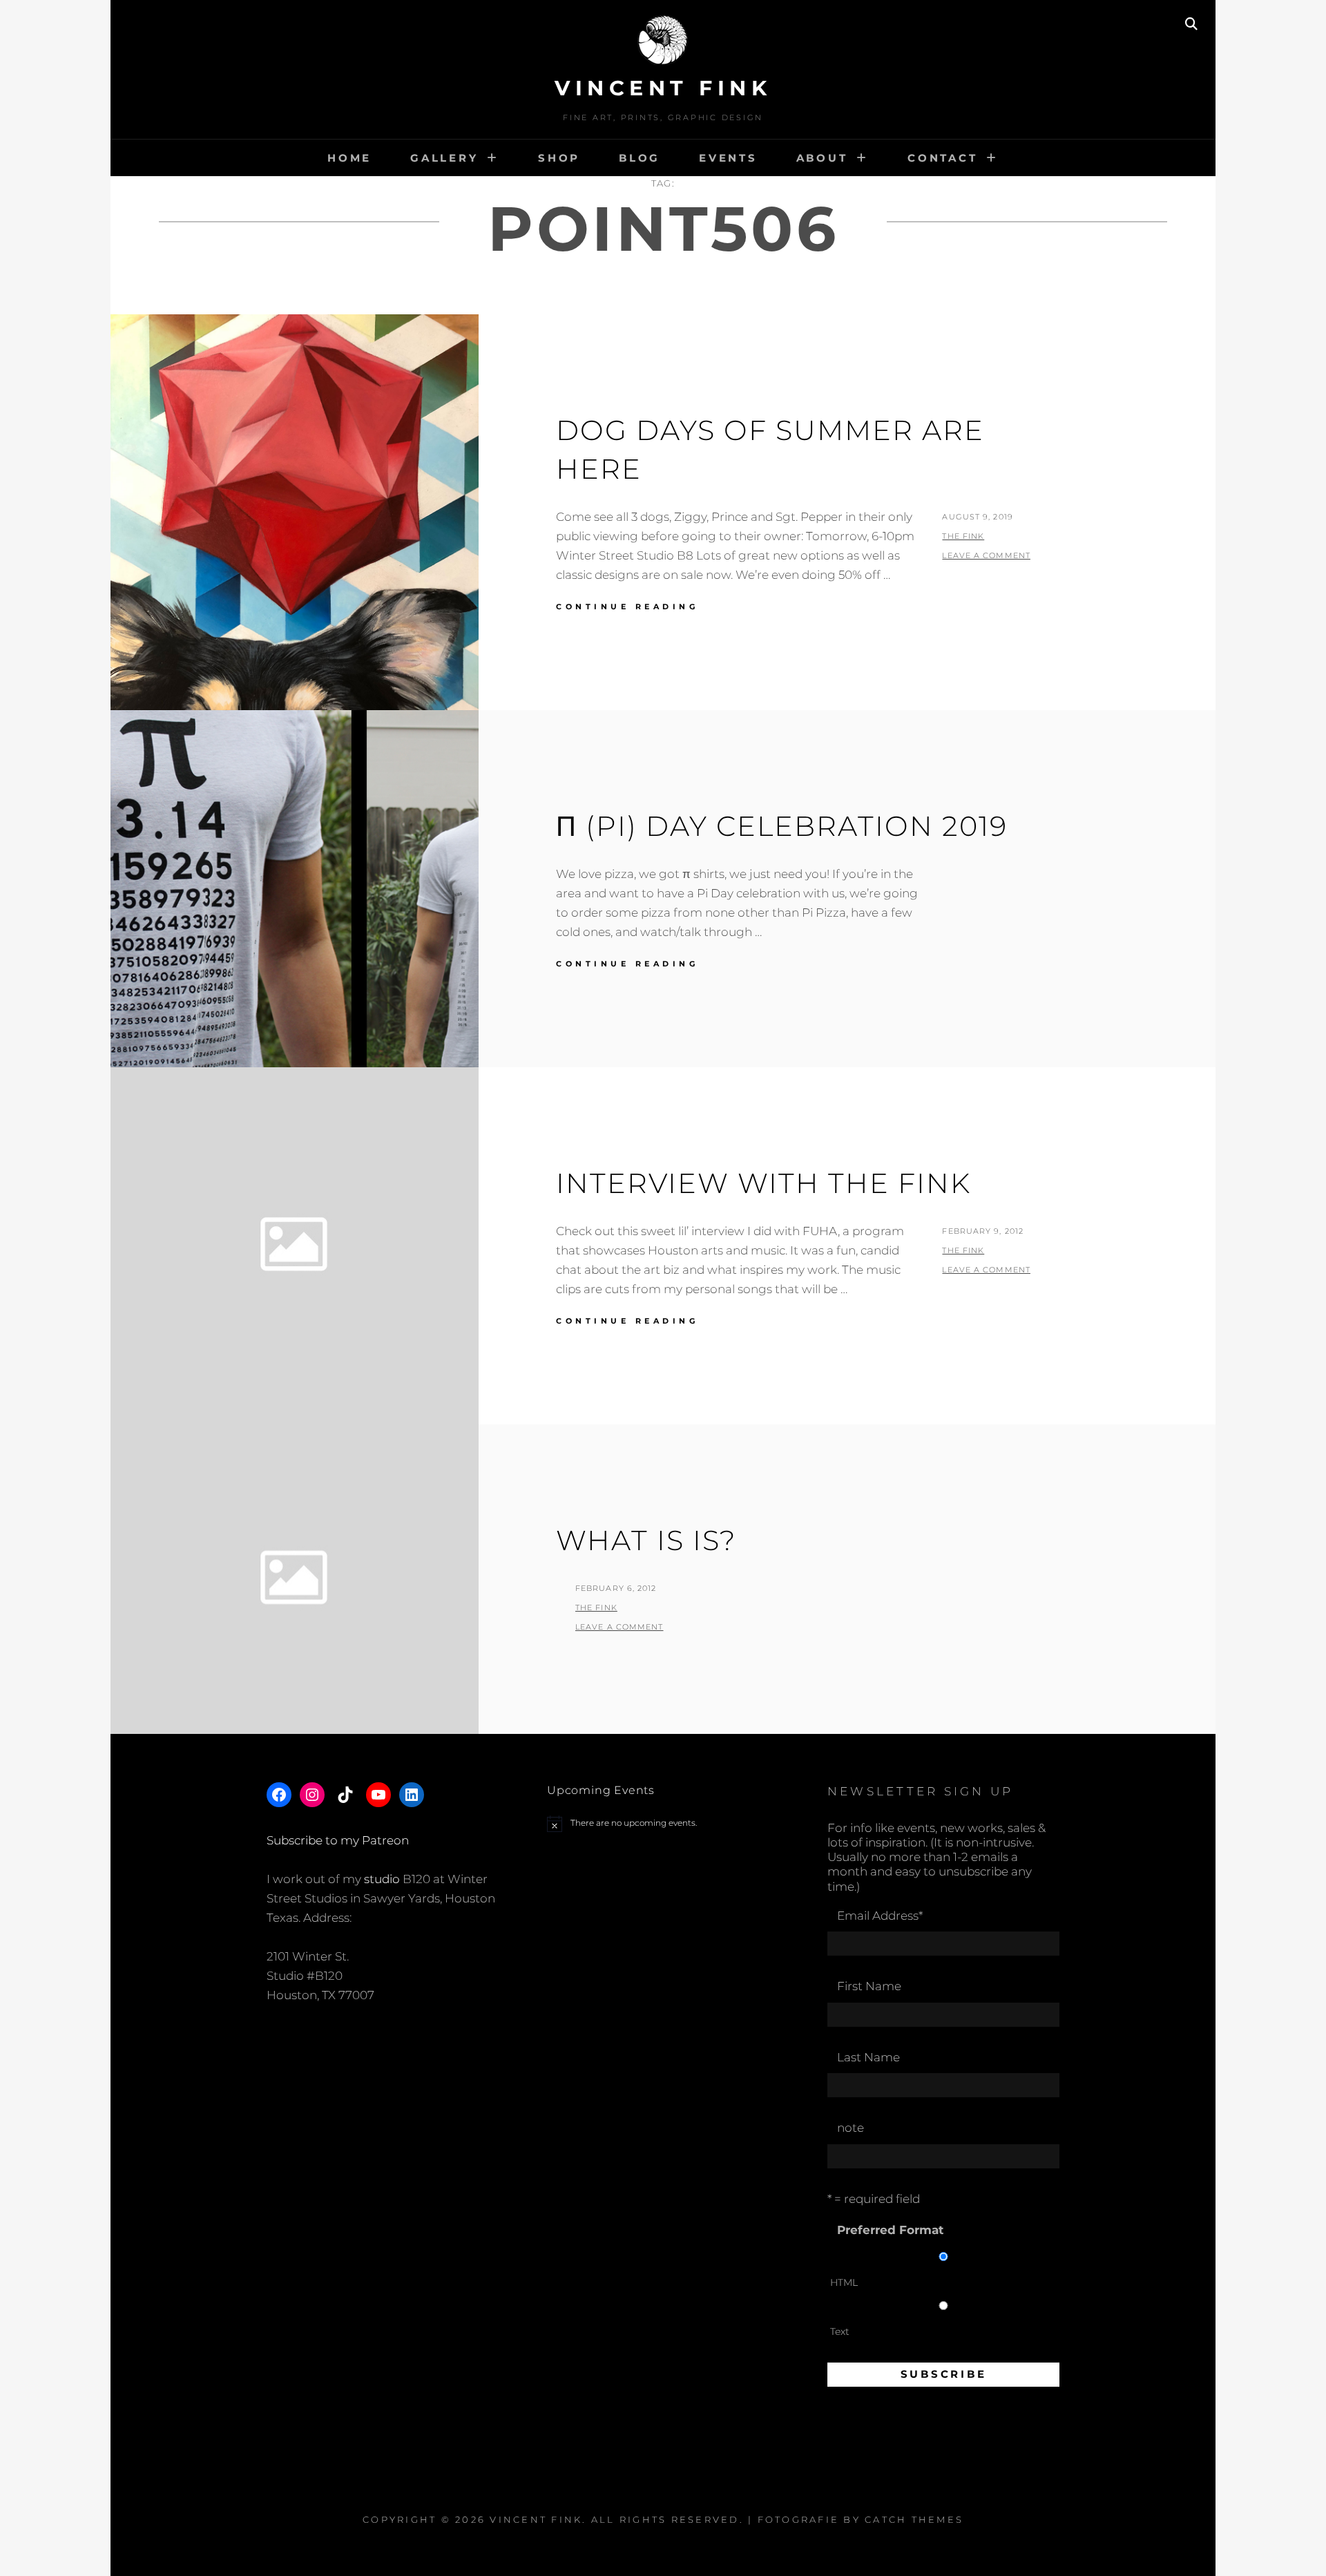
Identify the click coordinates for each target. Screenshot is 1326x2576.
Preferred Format (890, 2230)
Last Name (868, 2057)
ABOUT (822, 158)
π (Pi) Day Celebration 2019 (782, 826)
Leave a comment (986, 555)
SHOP (559, 158)
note (851, 2128)
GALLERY (444, 158)
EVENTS (728, 158)
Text (840, 2331)
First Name (869, 1986)
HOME (349, 158)
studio (382, 1879)
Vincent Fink (663, 88)
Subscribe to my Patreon (338, 1840)
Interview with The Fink (763, 1183)
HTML (844, 2282)
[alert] (663, 1824)
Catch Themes (914, 2519)
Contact (942, 158)
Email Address (880, 1916)
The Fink (963, 536)
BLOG (640, 158)
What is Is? (646, 1540)
